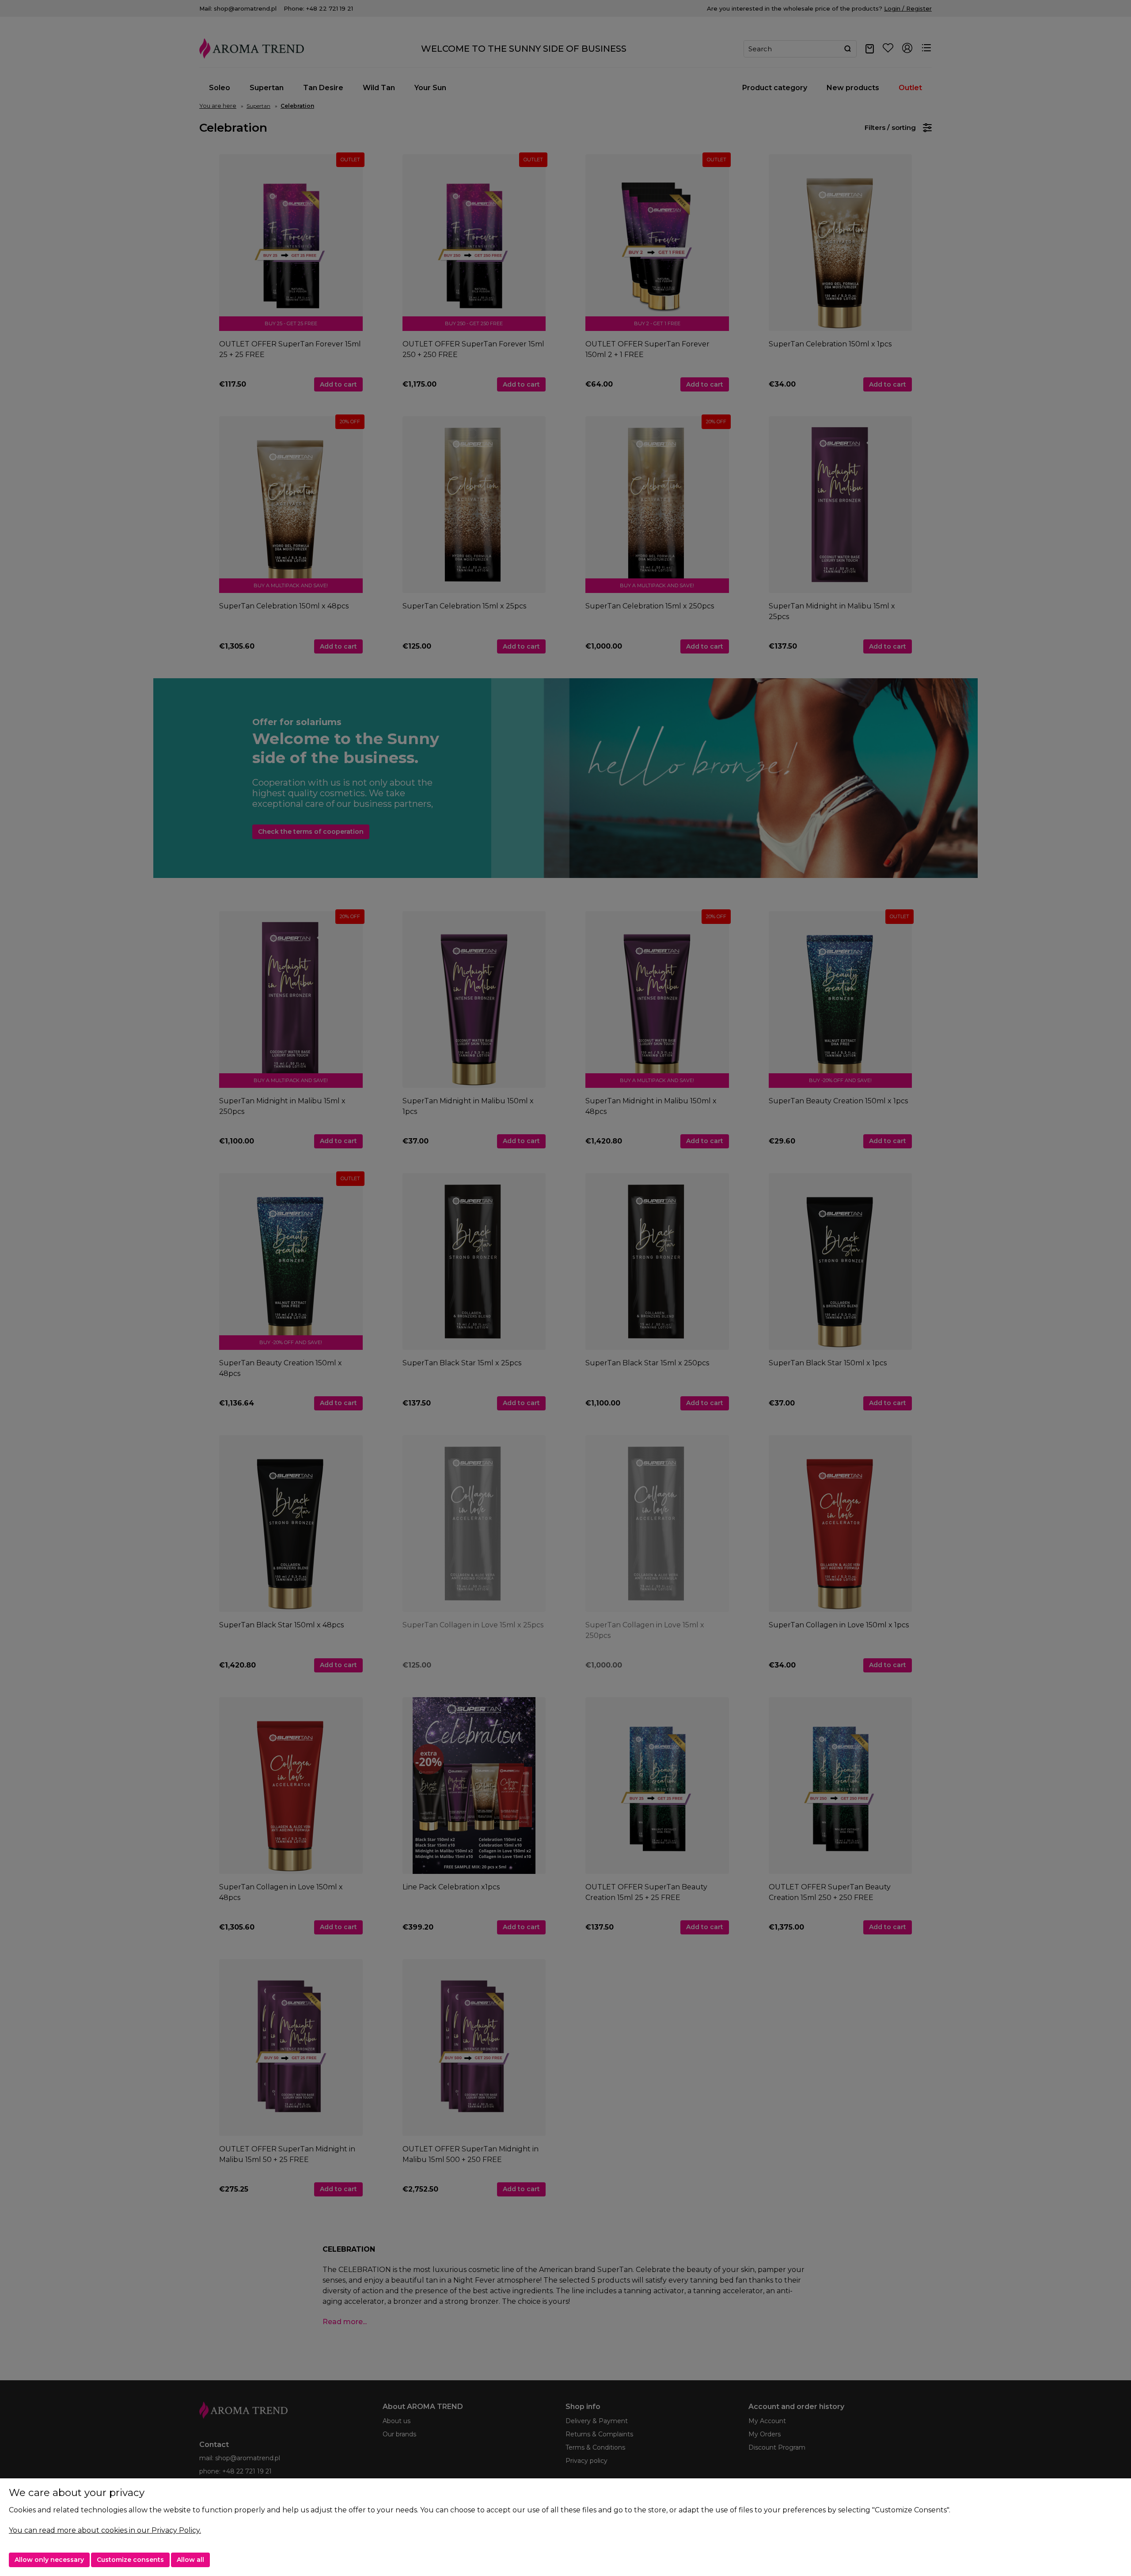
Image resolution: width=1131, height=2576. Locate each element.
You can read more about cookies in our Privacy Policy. (105, 2530)
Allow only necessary (49, 2560)
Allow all (190, 2560)
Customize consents (130, 2560)
